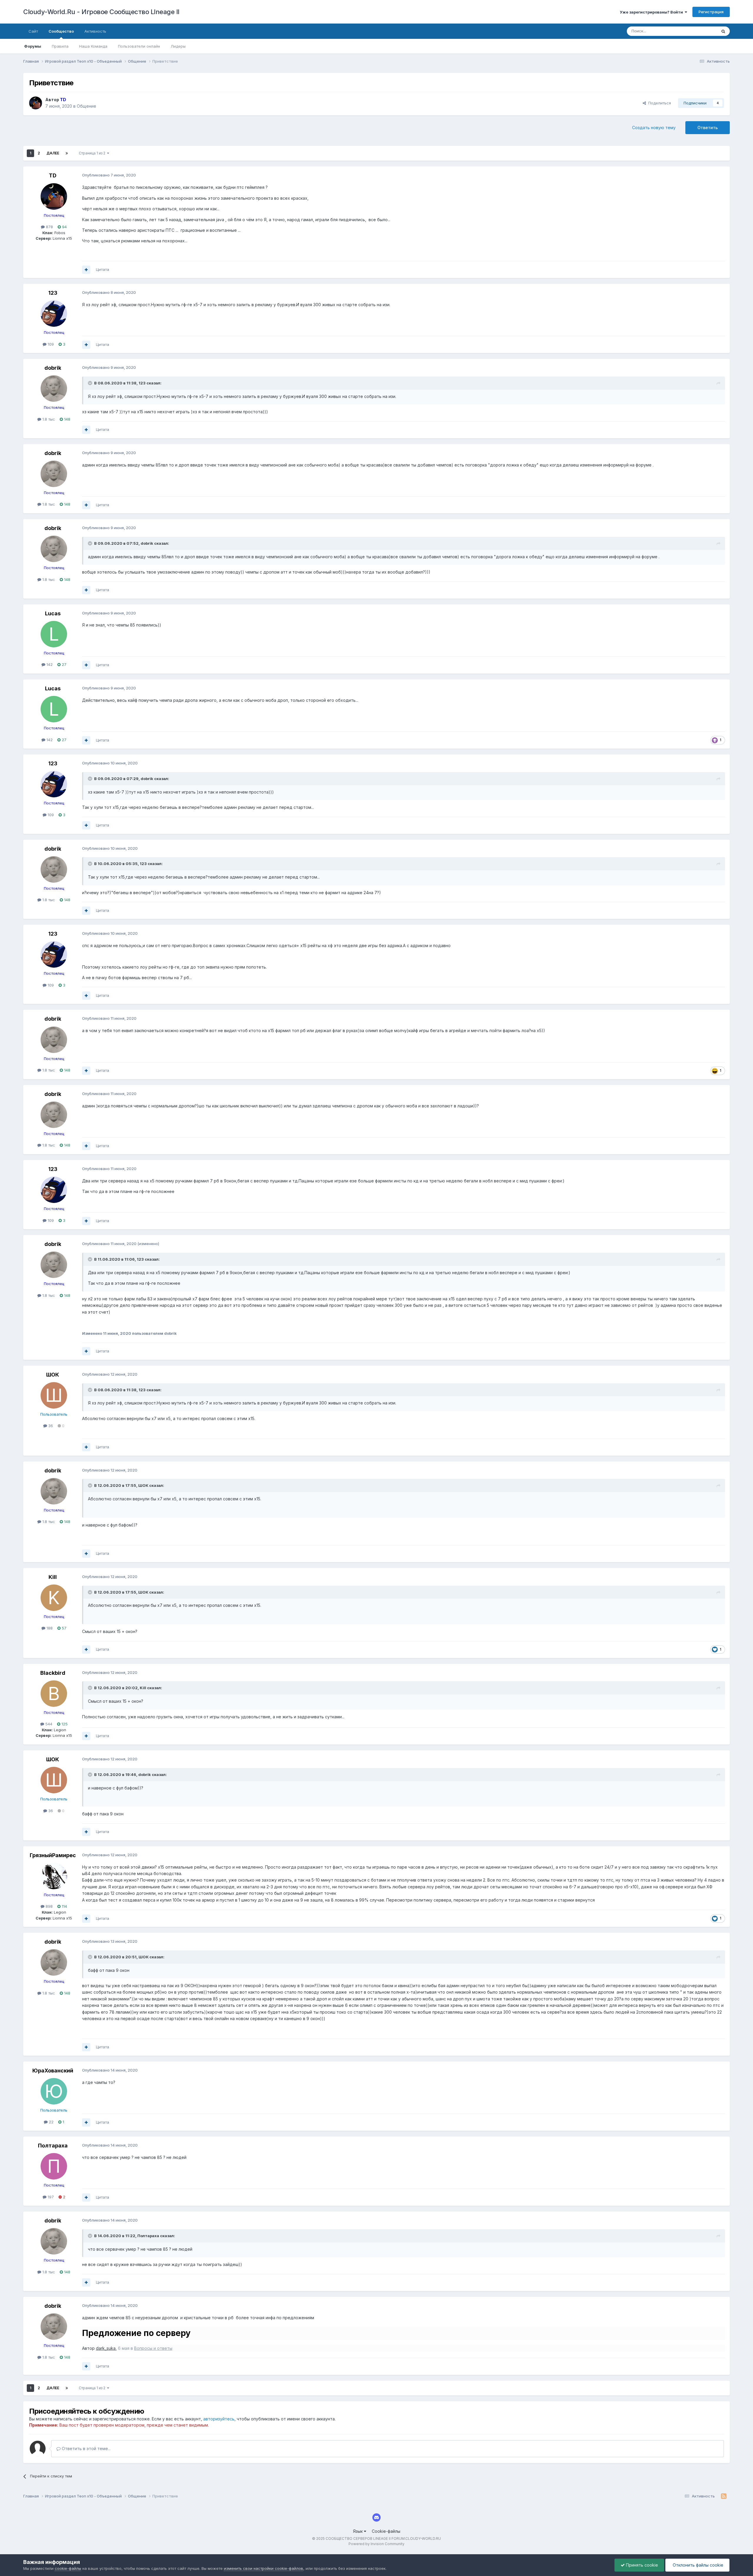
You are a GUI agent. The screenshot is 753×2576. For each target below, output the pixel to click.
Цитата (103, 269)
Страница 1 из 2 (93, 153)
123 (53, 293)
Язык (358, 2531)
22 (51, 2122)
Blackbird (53, 1673)
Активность (95, 31)
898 (49, 1906)
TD (53, 175)
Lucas (53, 613)
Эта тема (701, 31)
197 (50, 2197)
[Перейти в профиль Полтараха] (54, 2166)
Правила (60, 46)
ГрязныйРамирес (53, 1855)
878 (49, 227)
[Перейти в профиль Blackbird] (54, 1694)
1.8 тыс (48, 419)
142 (49, 664)
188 (49, 1628)
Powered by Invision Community (376, 2544)
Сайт (33, 31)
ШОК (53, 1375)
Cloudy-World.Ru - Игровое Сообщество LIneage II (101, 12)
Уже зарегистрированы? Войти (652, 12)
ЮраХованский (53, 2071)
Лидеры (178, 46)
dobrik (53, 368)
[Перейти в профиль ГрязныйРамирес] (54, 1876)
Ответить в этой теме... (86, 2448)
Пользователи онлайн (139, 46)
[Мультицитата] (86, 270)
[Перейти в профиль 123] (54, 314)
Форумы (33, 46)
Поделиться (658, 103)
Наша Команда (93, 46)
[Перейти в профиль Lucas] (54, 634)
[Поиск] (723, 31)
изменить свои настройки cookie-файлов (264, 2568)
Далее (53, 153)
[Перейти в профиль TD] (36, 103)
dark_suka (106, 2348)
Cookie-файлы (386, 2531)
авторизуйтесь (219, 2419)
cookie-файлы (68, 2568)
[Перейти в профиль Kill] (54, 1598)
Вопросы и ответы (153, 2348)
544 (48, 1724)
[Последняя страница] (67, 153)
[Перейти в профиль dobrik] (54, 389)
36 (50, 1426)
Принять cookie (641, 2565)
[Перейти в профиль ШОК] (54, 1395)
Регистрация (711, 12)
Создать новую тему (654, 128)
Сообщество (61, 31)
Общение (86, 106)
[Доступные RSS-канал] (724, 2496)
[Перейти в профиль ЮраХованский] (54, 2091)
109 (50, 344)
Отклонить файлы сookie (697, 2565)
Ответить (708, 128)
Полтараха (53, 2146)
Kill (53, 1577)
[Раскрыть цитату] (91, 383)
